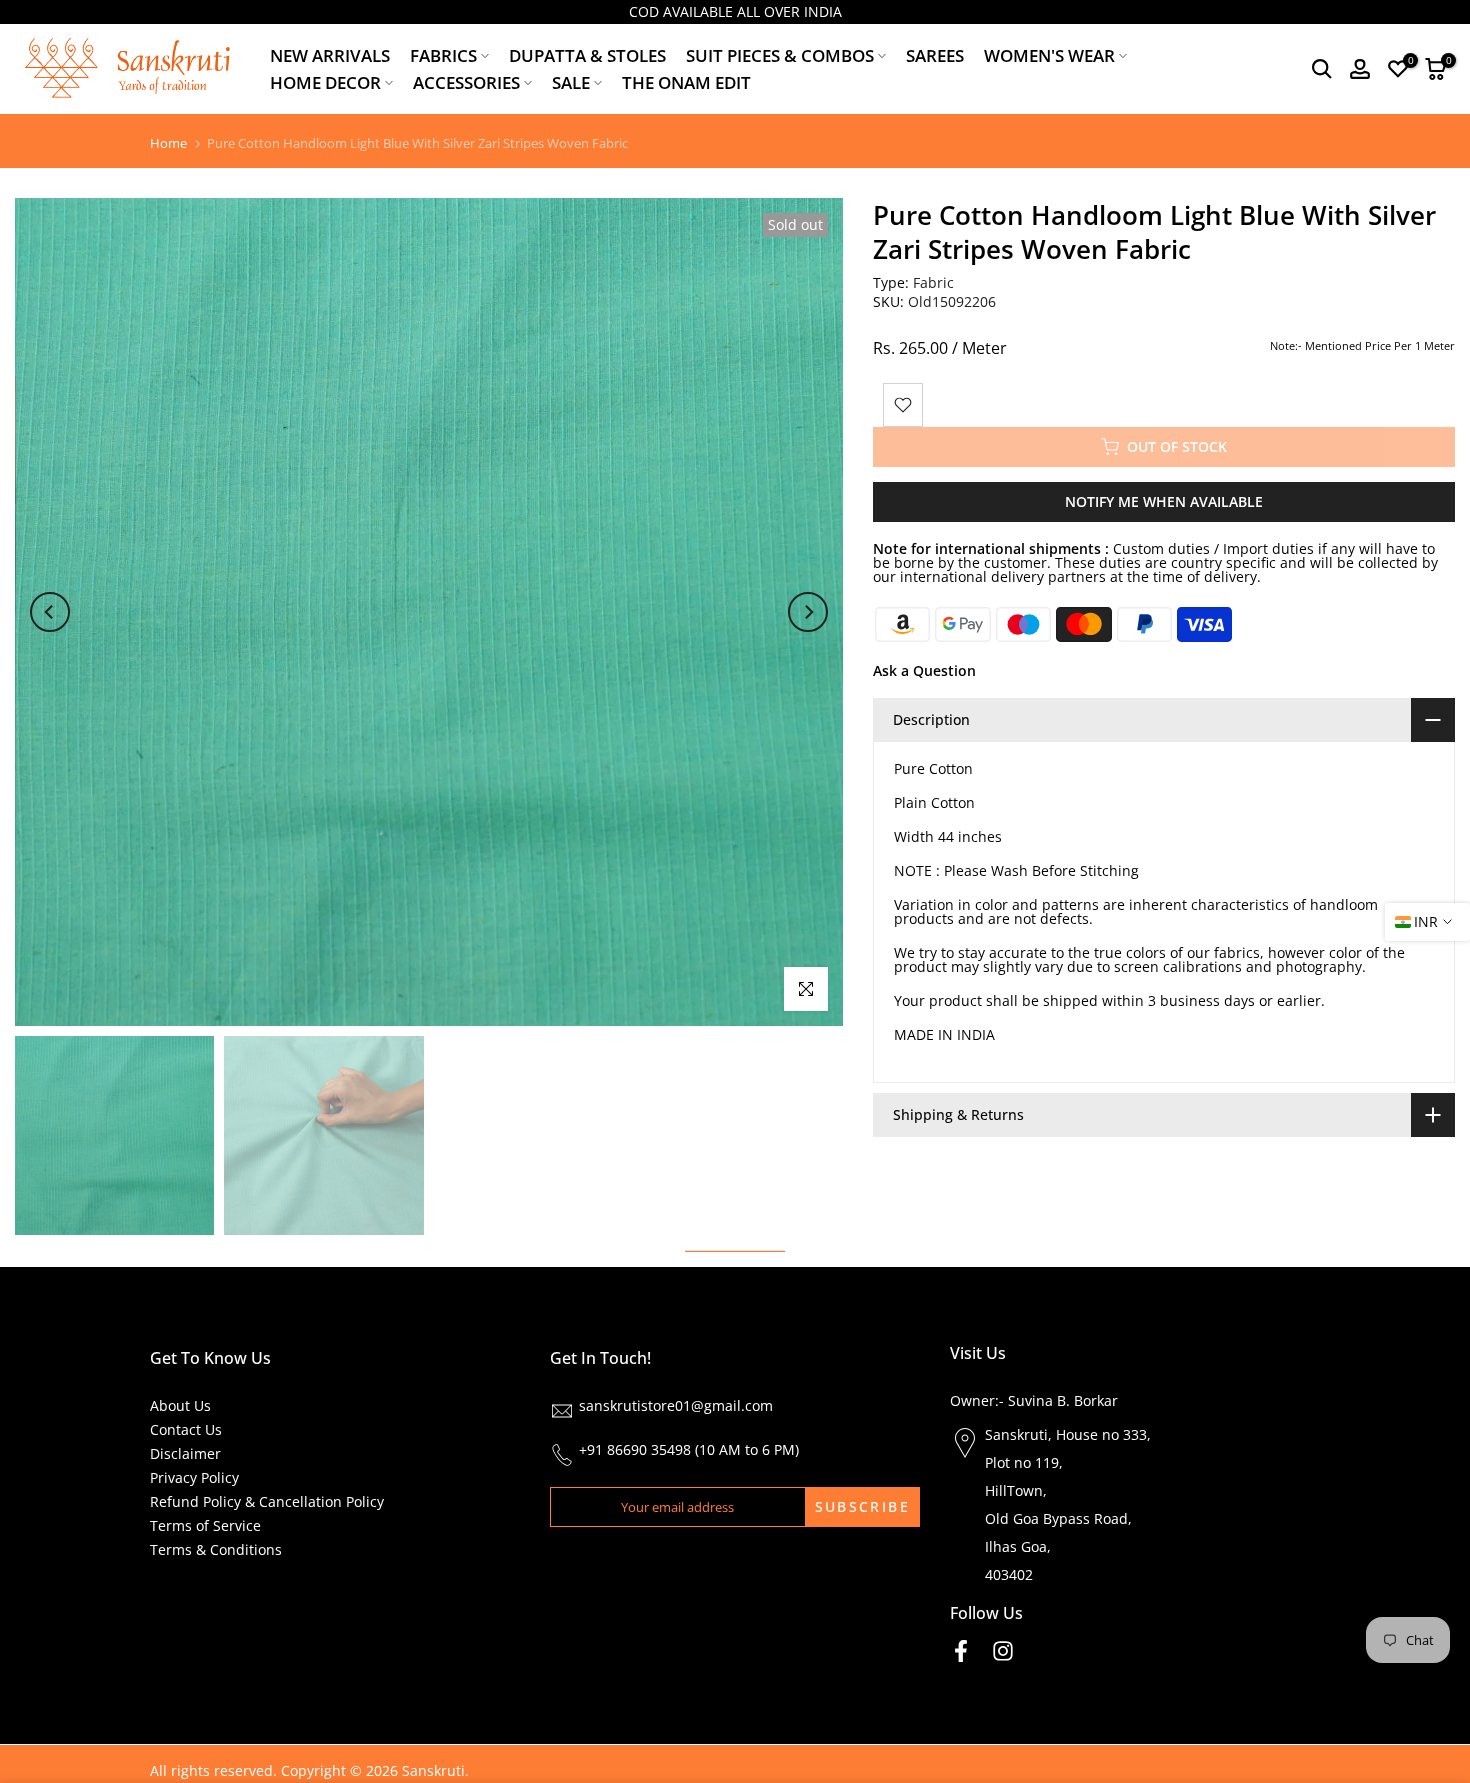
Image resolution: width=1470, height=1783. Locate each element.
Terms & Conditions (216, 1549)
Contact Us (186, 1429)
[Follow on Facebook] (961, 1651)
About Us (180, 1405)
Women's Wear (1049, 55)
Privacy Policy (194, 1477)
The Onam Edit (686, 82)
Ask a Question (924, 670)
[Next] (808, 612)
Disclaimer (185, 1453)
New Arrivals (330, 55)
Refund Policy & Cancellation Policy (267, 1501)
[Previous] (50, 612)
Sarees (935, 55)
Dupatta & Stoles (587, 55)
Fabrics (443, 55)
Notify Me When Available (1164, 501)
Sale (571, 82)
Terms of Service (205, 1525)
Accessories (466, 82)
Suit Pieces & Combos (780, 55)
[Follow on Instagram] (1003, 1651)
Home (168, 143)
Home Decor (325, 82)
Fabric (933, 282)
